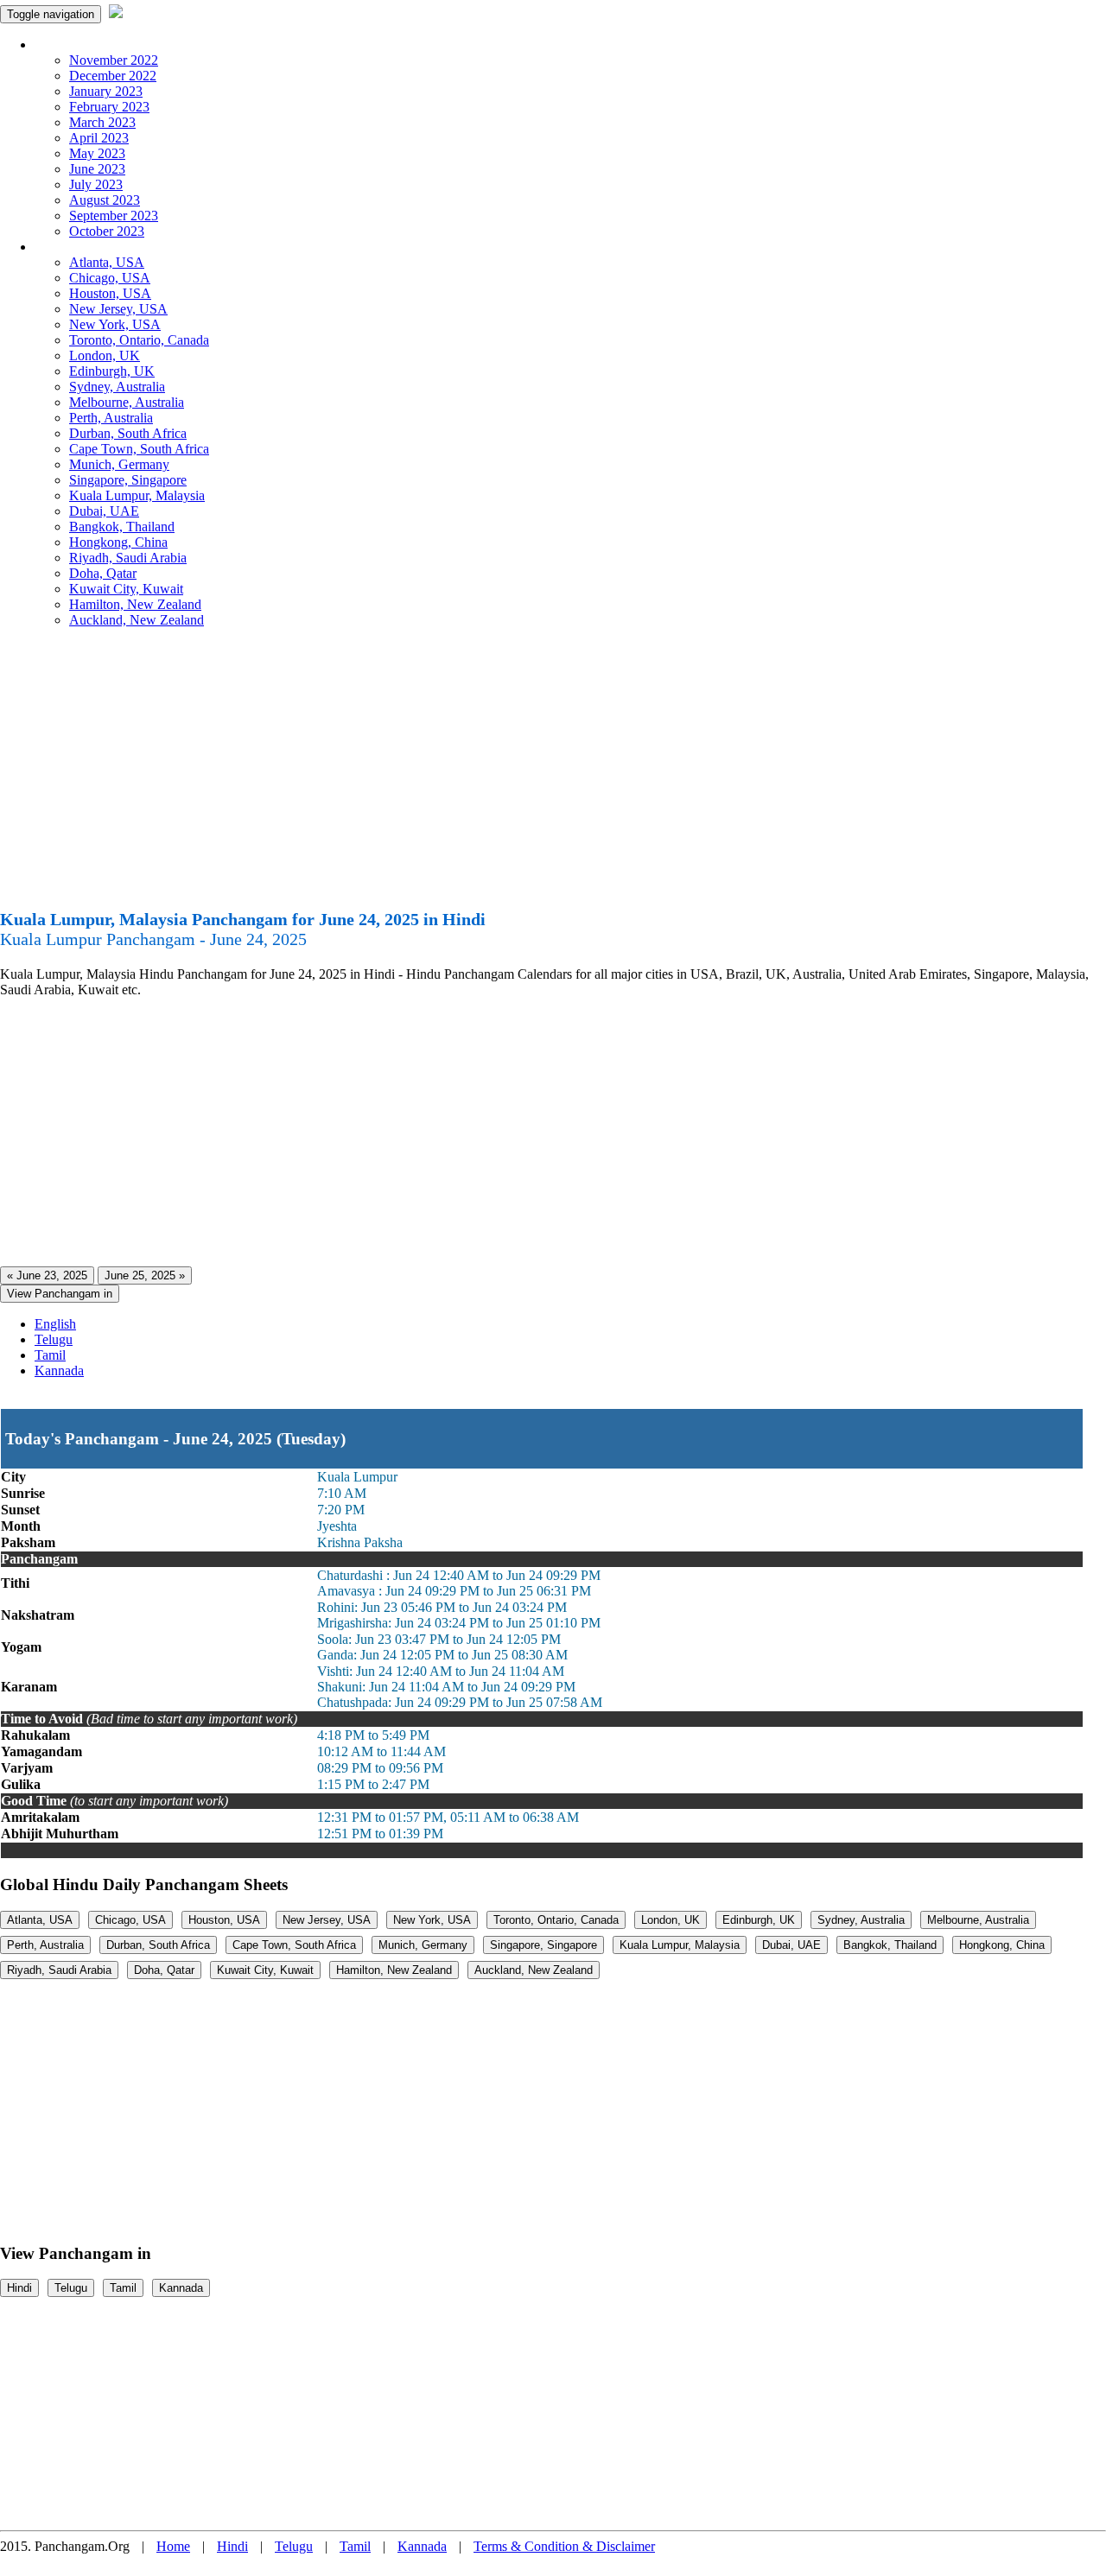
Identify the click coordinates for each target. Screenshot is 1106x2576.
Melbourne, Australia (127, 402)
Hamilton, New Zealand (135, 604)
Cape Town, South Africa (139, 449)
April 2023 (99, 138)
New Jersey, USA (118, 309)
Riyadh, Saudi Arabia (128, 558)
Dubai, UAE (104, 511)
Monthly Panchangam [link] (95, 44)
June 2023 (97, 169)
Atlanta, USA (107, 262)
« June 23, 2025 (47, 1275)
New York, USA (115, 324)
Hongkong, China (118, 542)
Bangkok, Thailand (122, 527)
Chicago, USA (110, 278)
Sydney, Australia (117, 387)
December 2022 (113, 76)
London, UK (105, 355)
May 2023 (97, 153)
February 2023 (109, 107)
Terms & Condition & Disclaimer (564, 2546)
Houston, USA (110, 293)
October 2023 (107, 231)
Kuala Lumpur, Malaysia (137, 495)
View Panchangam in (60, 1294)
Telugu (54, 1339)
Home (173, 2546)
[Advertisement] (553, 776)
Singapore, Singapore (128, 480)
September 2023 (114, 216)
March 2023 (102, 122)
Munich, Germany (119, 464)
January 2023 (106, 91)
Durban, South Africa (128, 433)
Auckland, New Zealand (137, 620)
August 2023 (105, 200)
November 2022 (114, 60)
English (55, 1324)
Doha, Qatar (103, 573)
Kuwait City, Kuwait (126, 589)
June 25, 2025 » (145, 1275)
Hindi (19, 2288)
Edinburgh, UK (112, 371)
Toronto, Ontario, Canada (139, 340)
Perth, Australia (111, 418)
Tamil (50, 1355)
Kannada (59, 1370)
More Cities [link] (67, 247)
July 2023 (96, 184)
